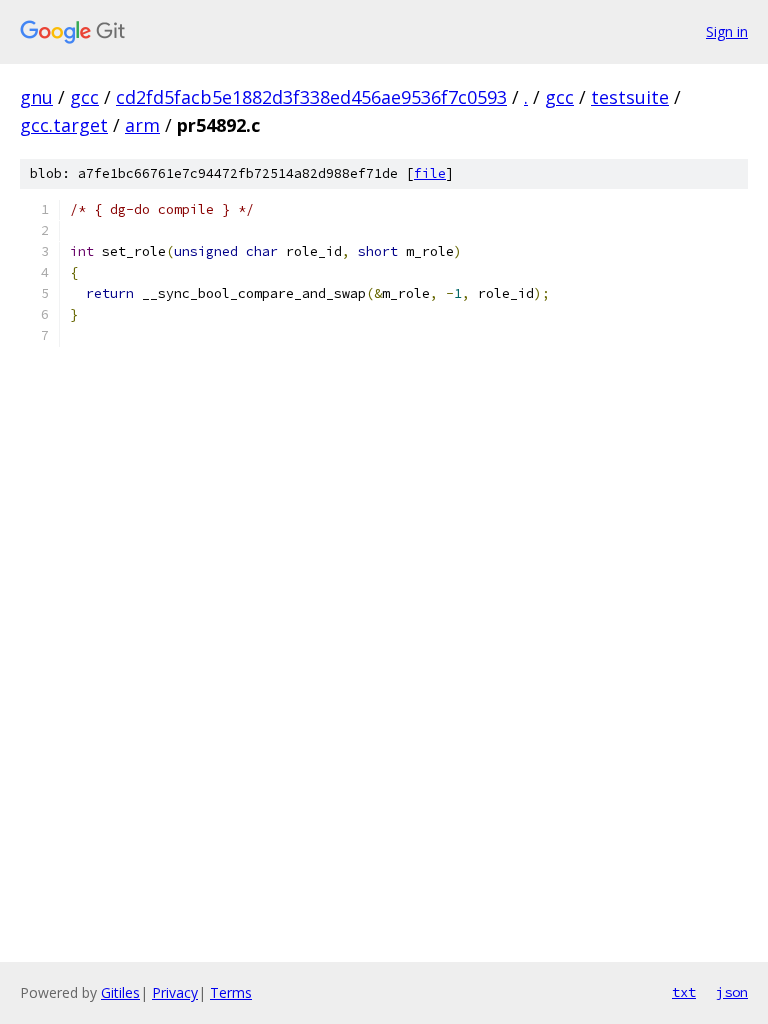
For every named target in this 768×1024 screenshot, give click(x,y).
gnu (36, 97)
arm (142, 125)
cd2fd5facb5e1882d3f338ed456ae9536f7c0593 (311, 97)
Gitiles (120, 992)
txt (684, 992)
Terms (231, 992)
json (732, 992)
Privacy (175, 992)
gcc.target (64, 125)
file (430, 173)
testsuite (630, 97)
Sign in (727, 31)
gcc (84, 97)
